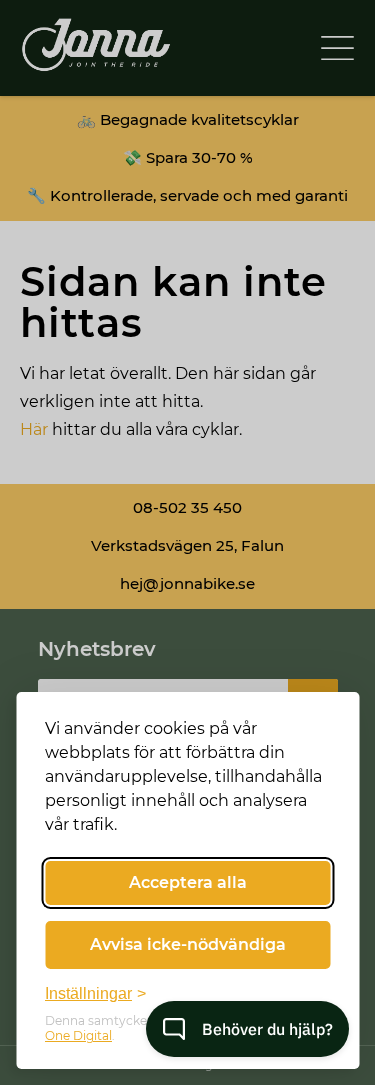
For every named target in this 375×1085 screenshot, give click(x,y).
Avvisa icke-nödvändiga (188, 944)
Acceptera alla (188, 882)
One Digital (78, 1035)
